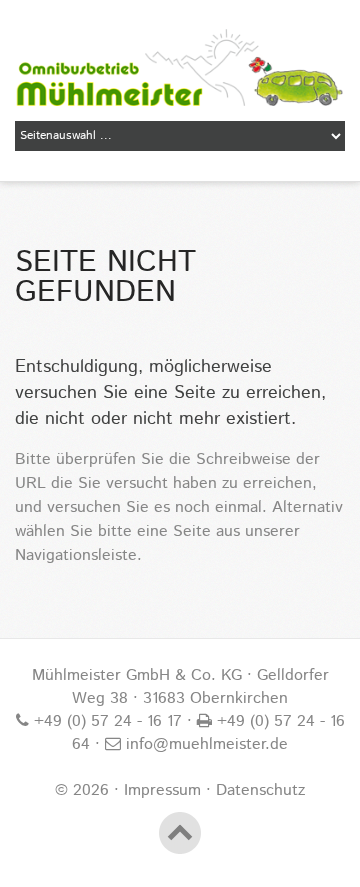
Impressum (162, 790)
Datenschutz (260, 790)
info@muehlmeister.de (204, 744)
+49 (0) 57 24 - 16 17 (105, 721)
